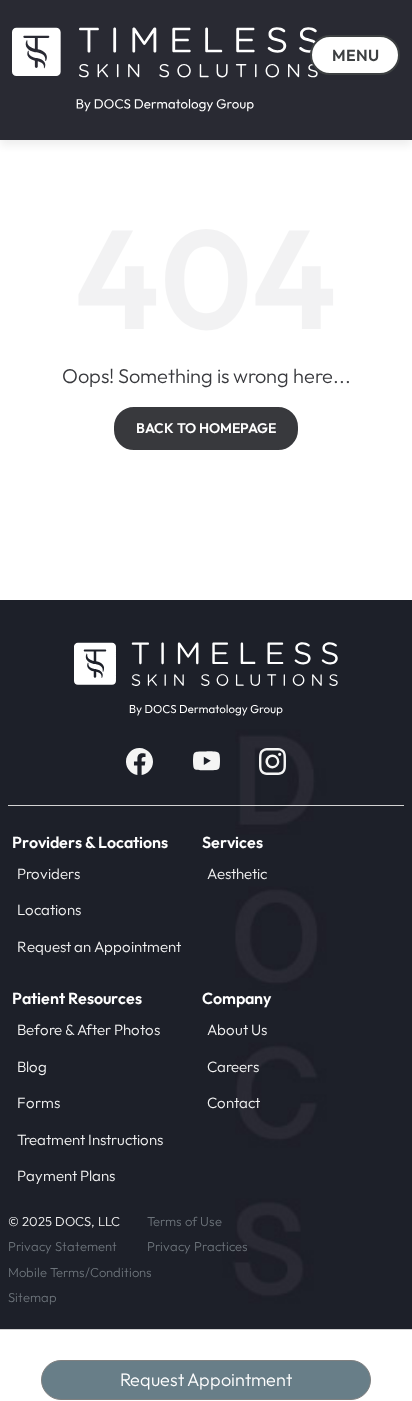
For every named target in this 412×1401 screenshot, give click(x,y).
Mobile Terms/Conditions (80, 1272)
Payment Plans (66, 1175)
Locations (49, 909)
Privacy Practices (197, 1246)
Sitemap (32, 1297)
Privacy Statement (62, 1246)
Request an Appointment (99, 946)
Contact (233, 1102)
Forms (38, 1102)
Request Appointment (206, 1379)
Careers (233, 1066)
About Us (237, 1029)
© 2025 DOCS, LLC (64, 1221)
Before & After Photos (88, 1029)
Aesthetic (237, 873)
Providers (48, 873)
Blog (32, 1066)
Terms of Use (184, 1221)
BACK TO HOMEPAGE (206, 428)
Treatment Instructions (90, 1139)
